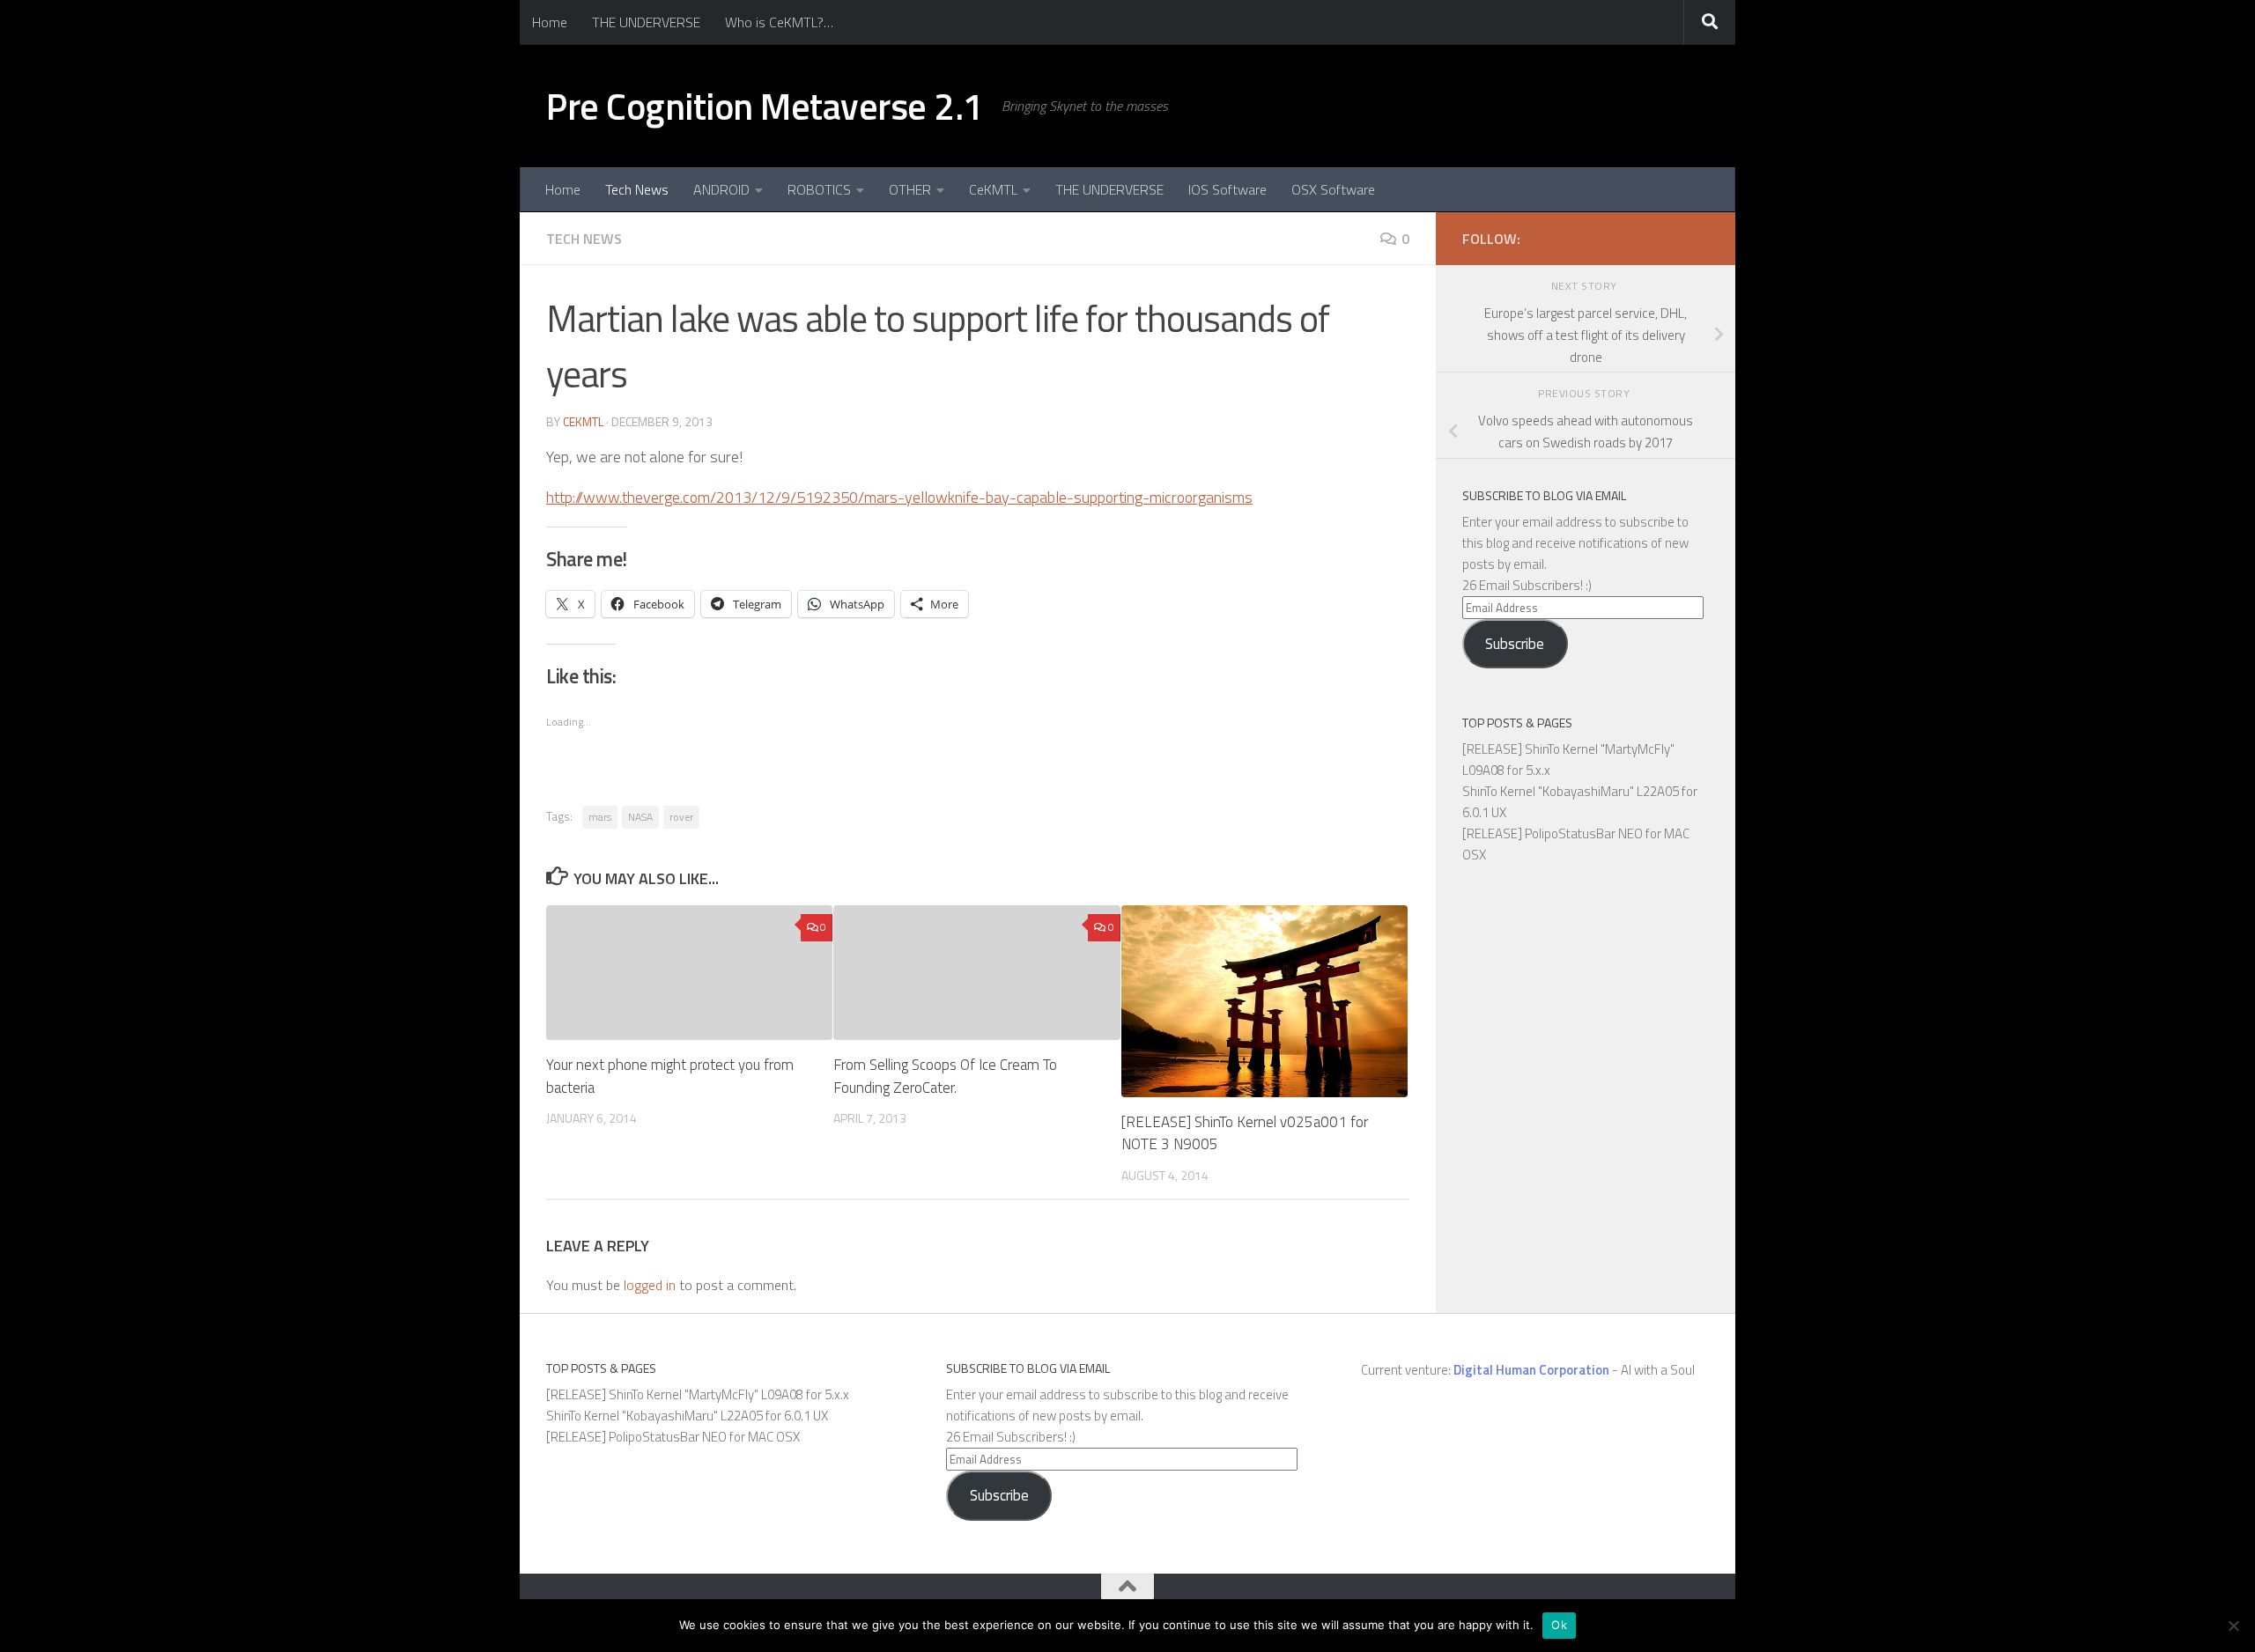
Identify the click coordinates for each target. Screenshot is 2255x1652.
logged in (650, 1285)
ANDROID (721, 189)
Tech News (637, 189)
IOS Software (1227, 189)
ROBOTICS (819, 189)
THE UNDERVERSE (646, 22)
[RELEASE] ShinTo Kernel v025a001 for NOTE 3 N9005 (1245, 1133)
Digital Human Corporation (1531, 1370)
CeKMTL (993, 189)
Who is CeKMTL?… (779, 22)
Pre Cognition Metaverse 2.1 (765, 106)
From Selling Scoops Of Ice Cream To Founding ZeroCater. (945, 1076)
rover (681, 817)
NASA (640, 817)
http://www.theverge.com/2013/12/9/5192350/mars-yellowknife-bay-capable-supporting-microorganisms (899, 497)
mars (600, 817)
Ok (1559, 1625)
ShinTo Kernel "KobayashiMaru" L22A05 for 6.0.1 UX (687, 1416)
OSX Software (1333, 189)
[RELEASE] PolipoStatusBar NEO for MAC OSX (673, 1437)
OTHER (910, 189)
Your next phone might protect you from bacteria (670, 1076)
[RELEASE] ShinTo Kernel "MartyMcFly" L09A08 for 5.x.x (698, 1394)
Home (550, 22)
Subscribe (1515, 644)
